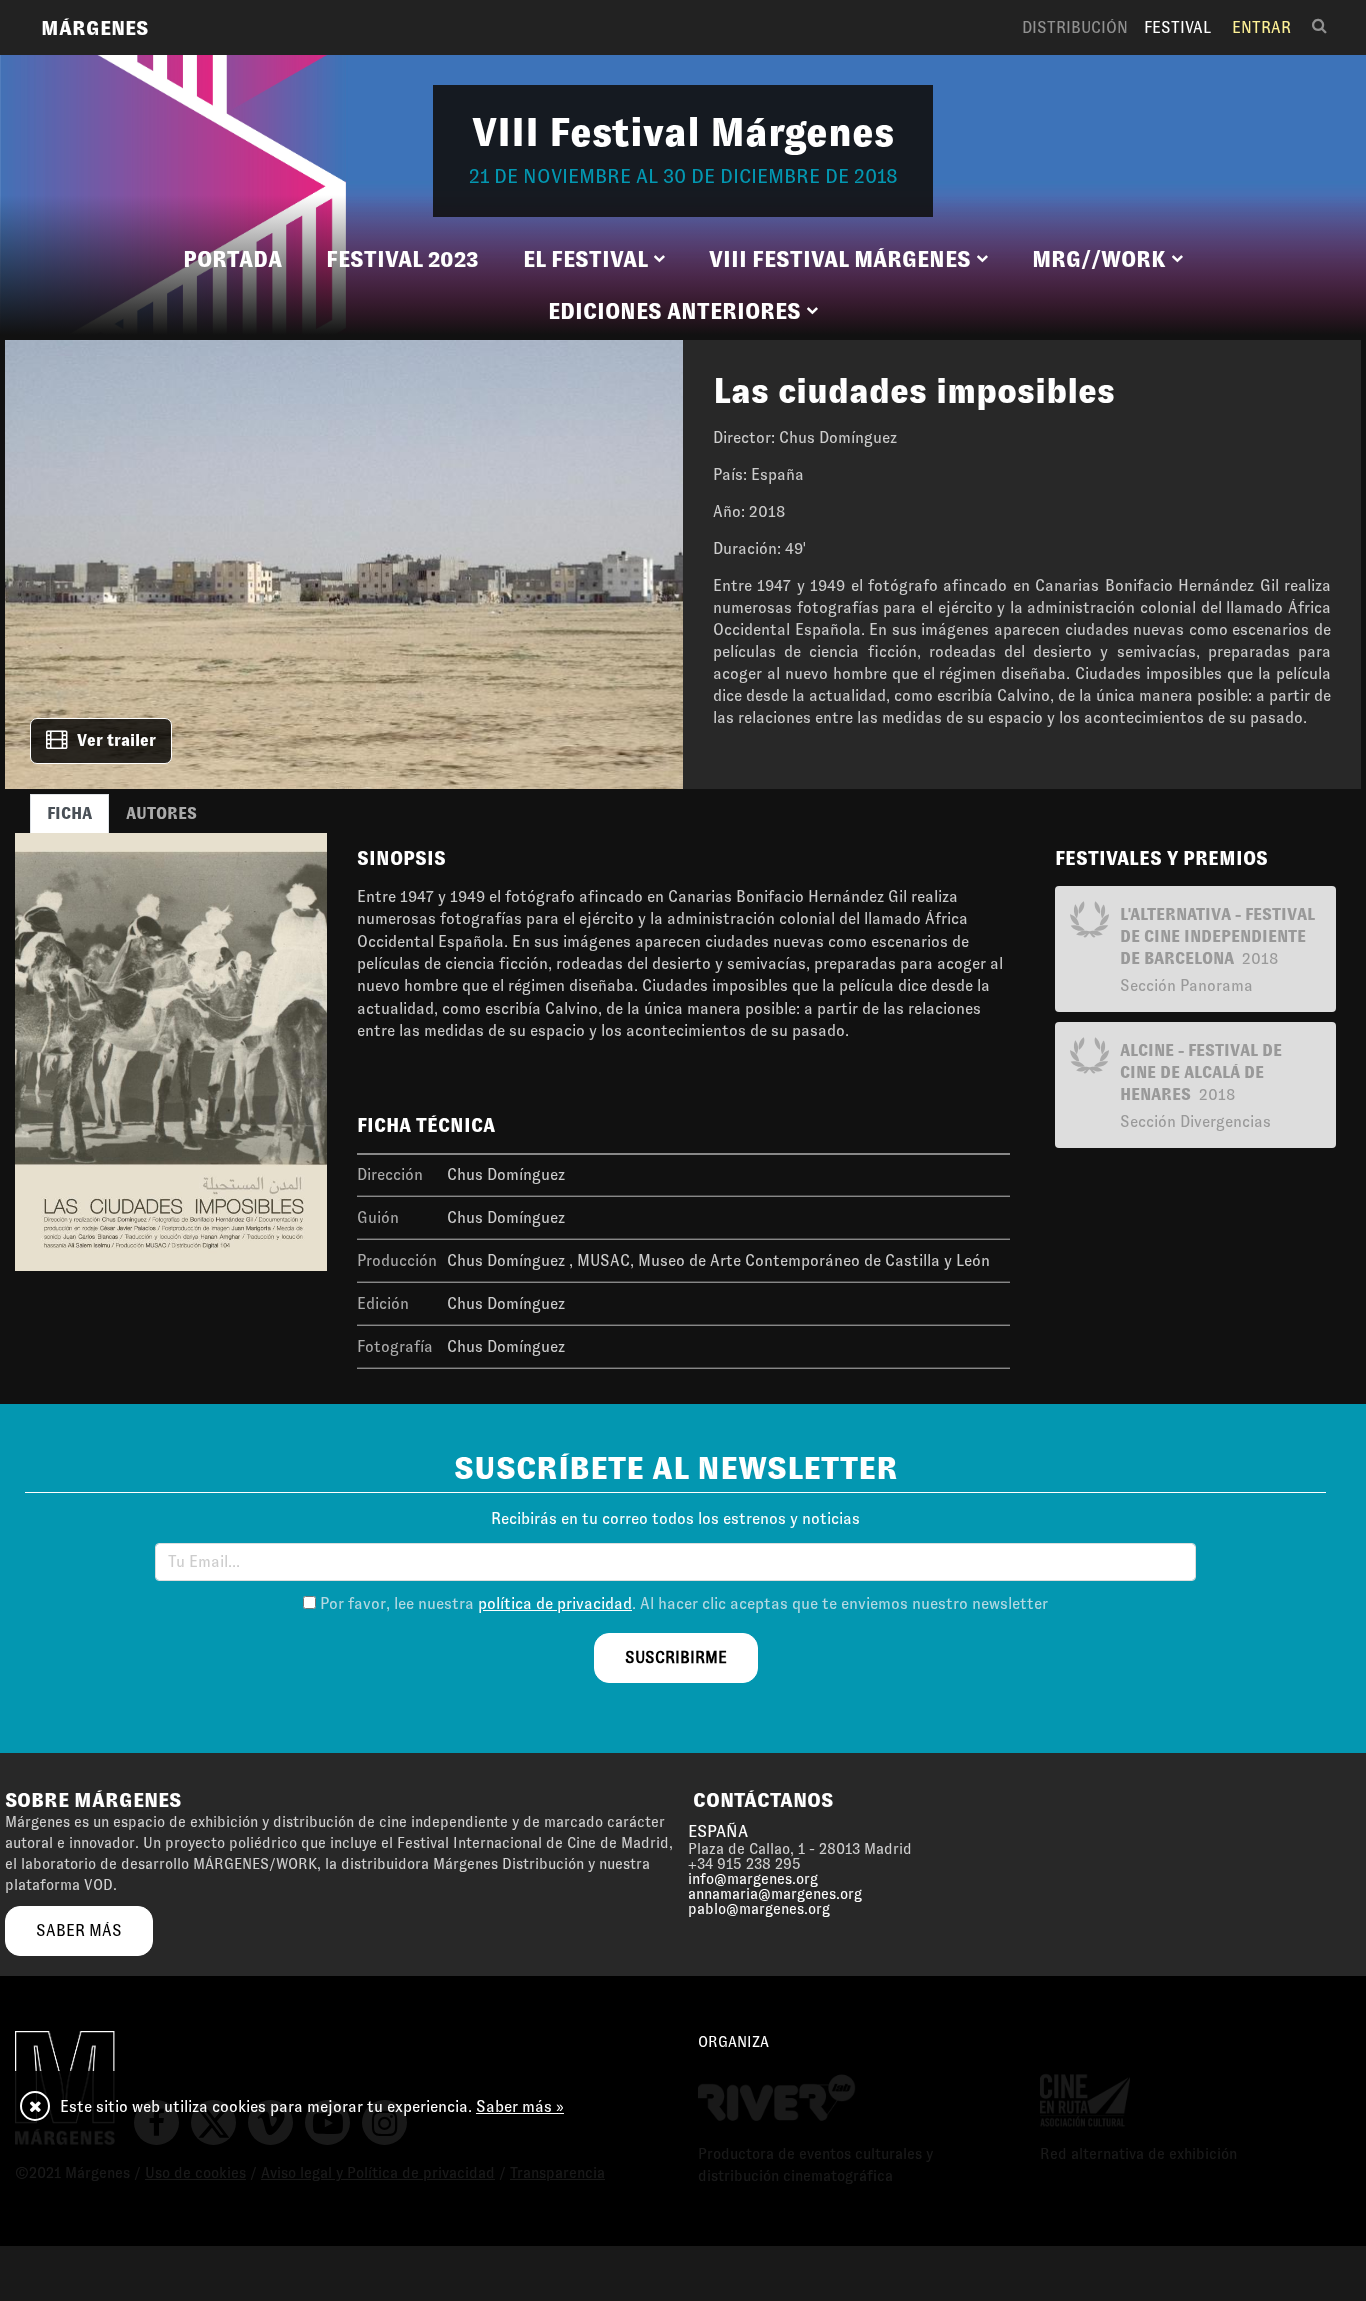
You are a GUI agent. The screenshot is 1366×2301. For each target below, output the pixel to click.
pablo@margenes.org (759, 1909)
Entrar (1261, 27)
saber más (79, 1930)
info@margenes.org (753, 1879)
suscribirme (676, 1657)
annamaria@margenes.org (775, 1894)
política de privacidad (555, 1603)
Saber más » (520, 2106)
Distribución (1075, 27)
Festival (1177, 27)
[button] (594, 260)
